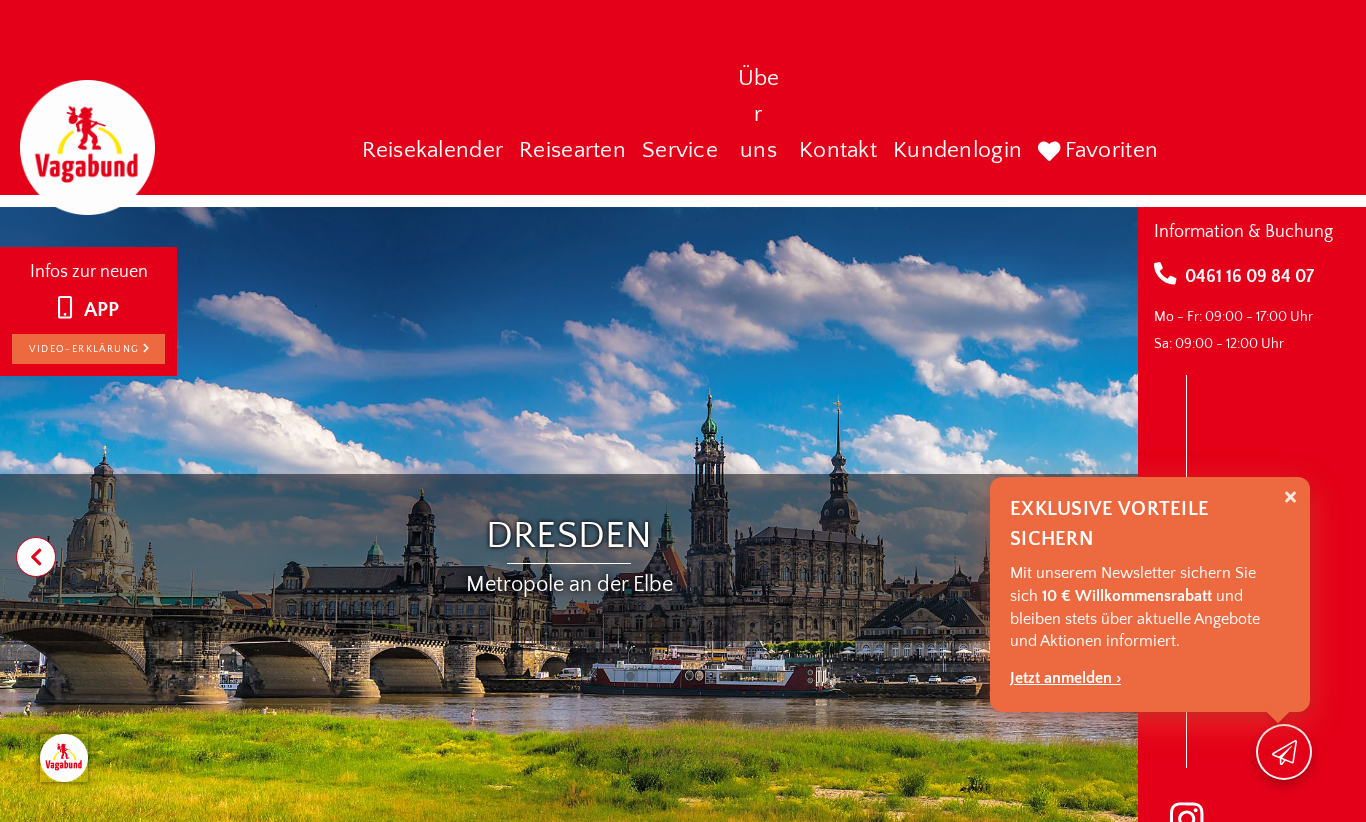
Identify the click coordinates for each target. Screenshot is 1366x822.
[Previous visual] (36, 557)
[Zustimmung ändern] (64, 758)
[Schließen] (1290, 497)
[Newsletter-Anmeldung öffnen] (1284, 752)
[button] (433, 152)
